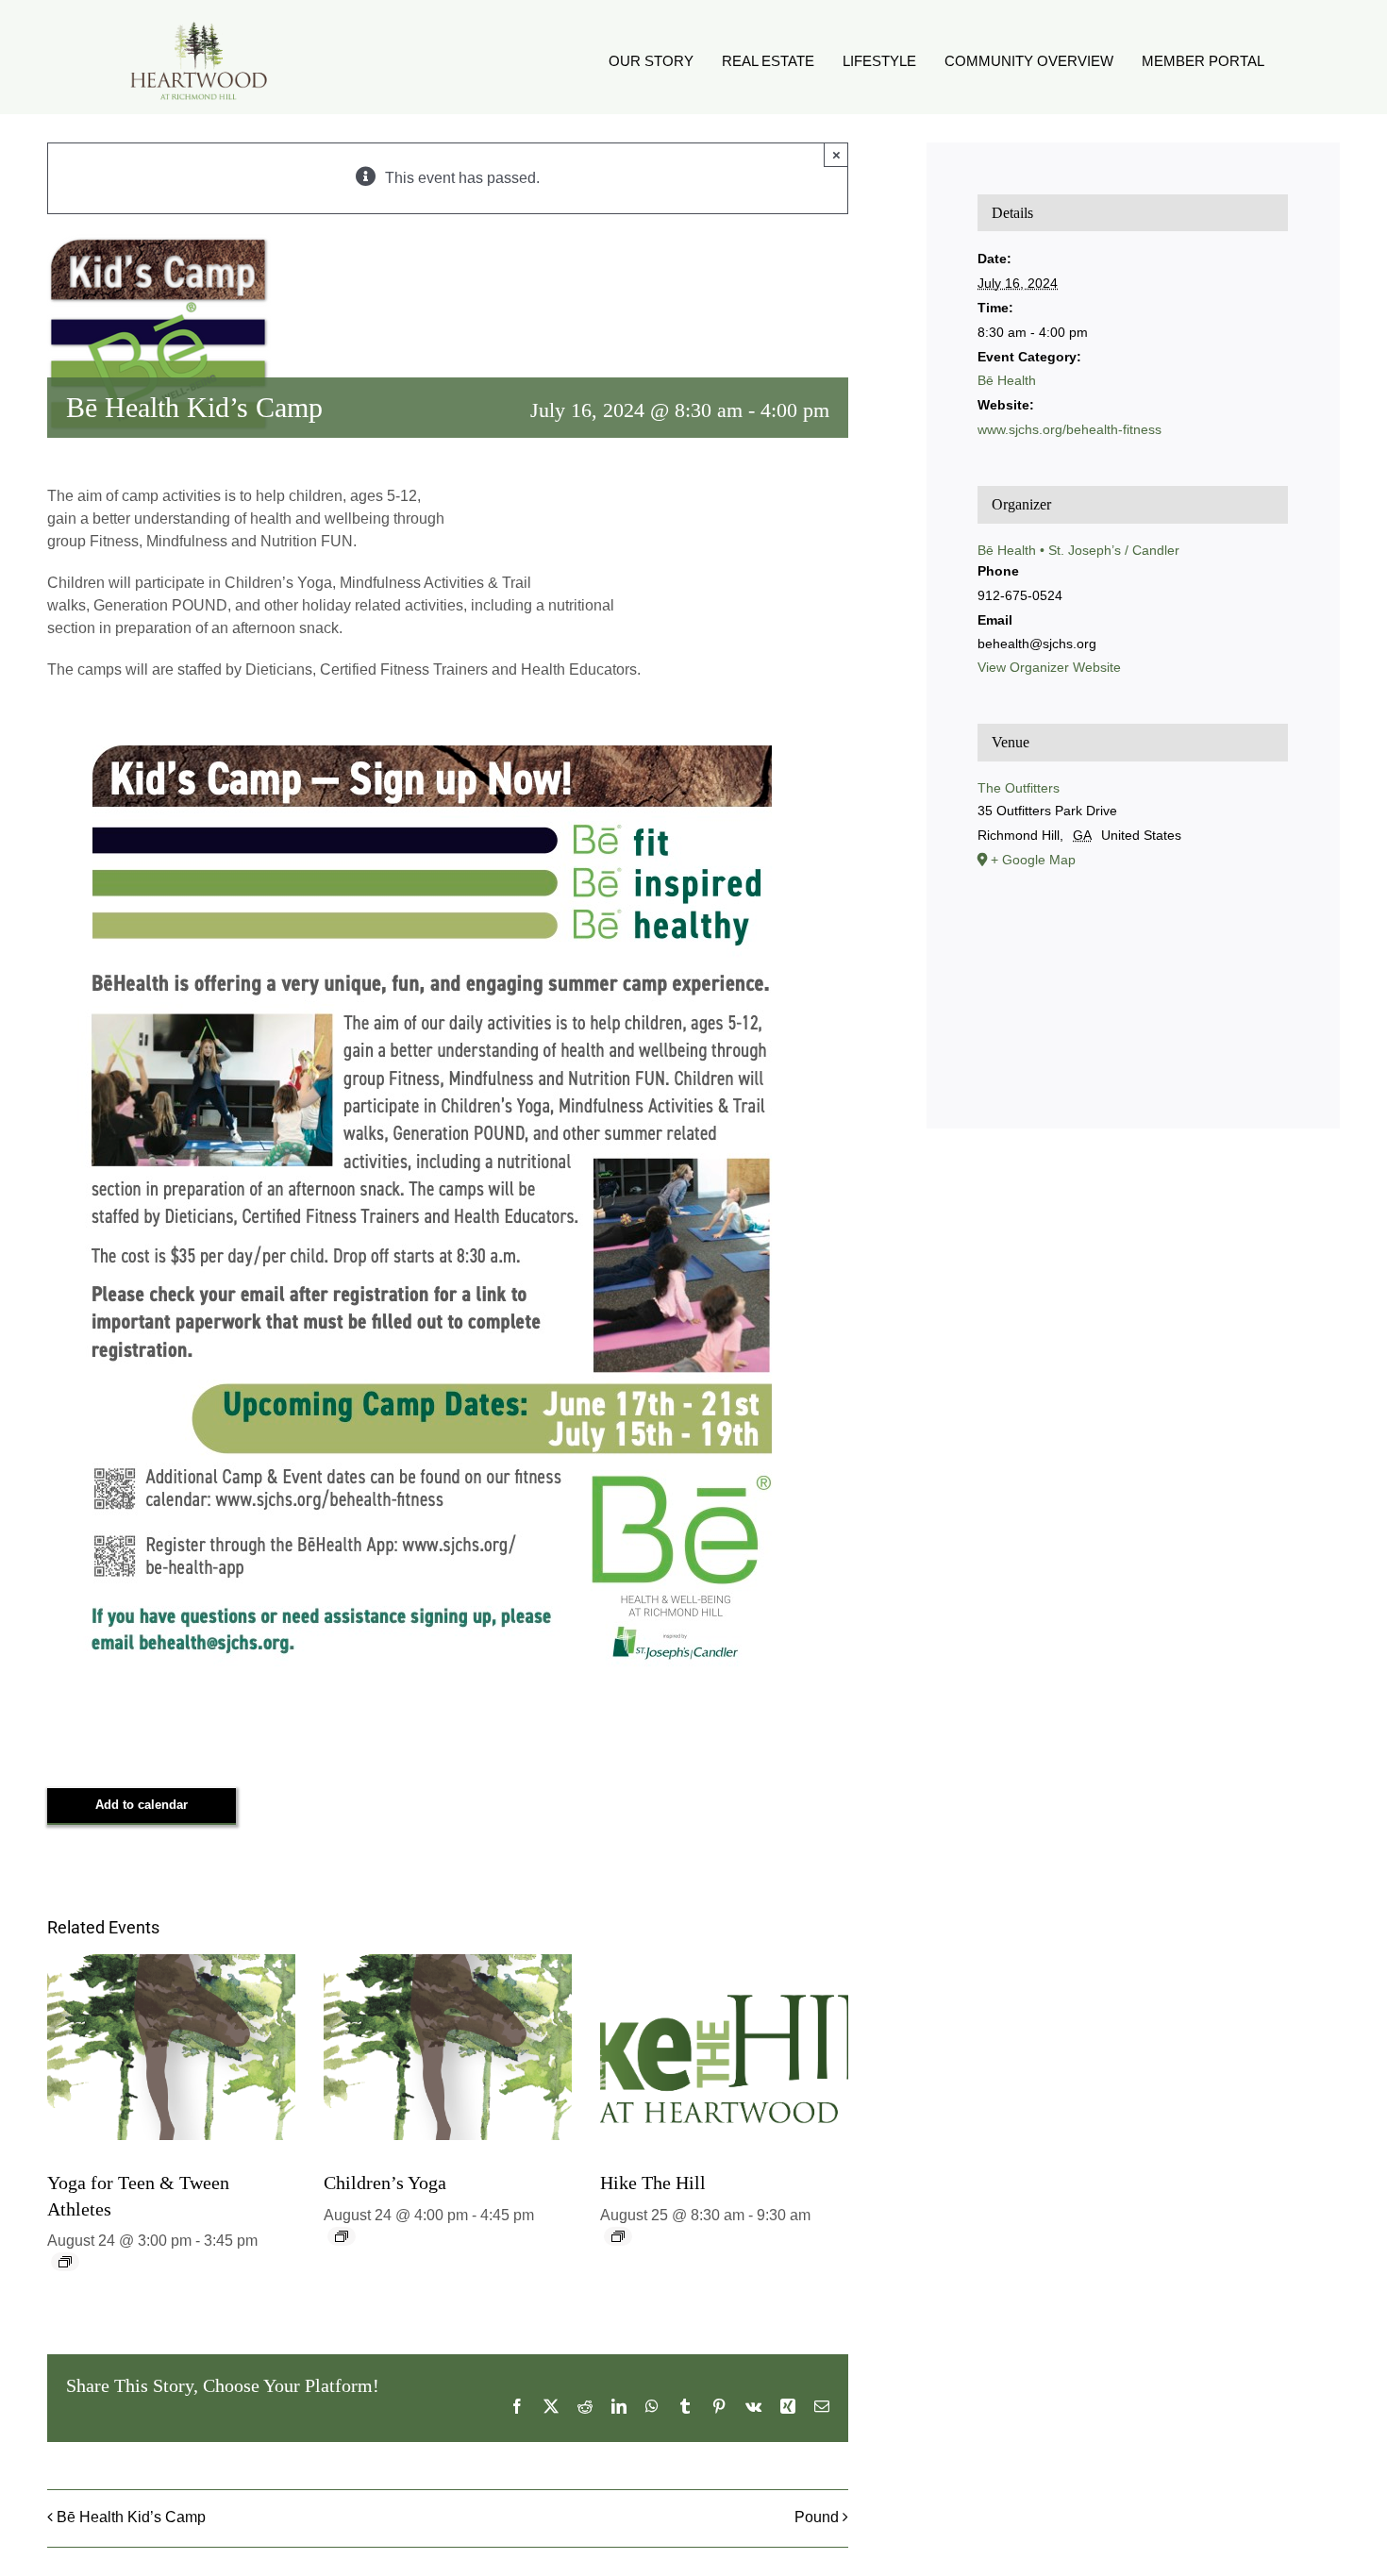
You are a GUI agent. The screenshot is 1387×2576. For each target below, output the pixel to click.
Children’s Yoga (385, 2183)
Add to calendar (142, 1805)
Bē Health (1007, 380)
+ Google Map (1033, 860)
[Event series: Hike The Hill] (618, 2236)
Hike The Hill (653, 2183)
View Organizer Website (1049, 667)
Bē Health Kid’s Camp (131, 2517)
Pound (817, 2517)
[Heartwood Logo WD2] (198, 26)
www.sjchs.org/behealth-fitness (1069, 429)
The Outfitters (1019, 788)
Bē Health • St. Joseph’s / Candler (1078, 550)
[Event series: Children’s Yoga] (342, 2236)
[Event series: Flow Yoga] (65, 2262)
